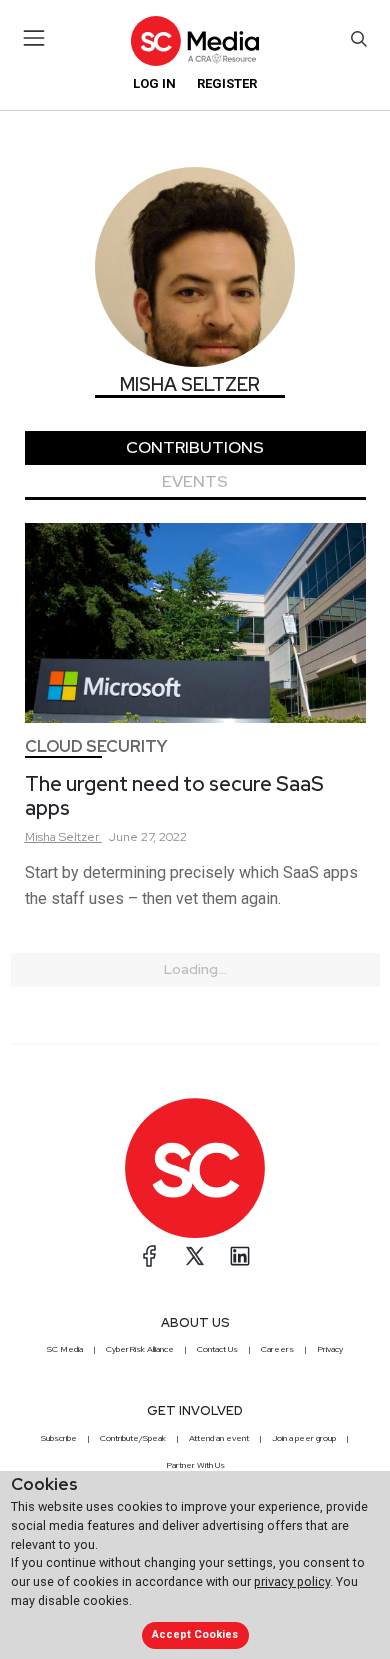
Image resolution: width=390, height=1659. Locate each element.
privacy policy (292, 1581)
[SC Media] (195, 40)
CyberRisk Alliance (140, 1349)
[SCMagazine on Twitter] (195, 1256)
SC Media (65, 1349)
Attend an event (219, 1438)
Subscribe (59, 1438)
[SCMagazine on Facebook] (150, 1256)
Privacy (330, 1349)
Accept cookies (195, 1634)
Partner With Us (195, 1465)
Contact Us (217, 1349)
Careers (277, 1349)
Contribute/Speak (133, 1438)
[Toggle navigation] (34, 38)
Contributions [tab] (195, 447)
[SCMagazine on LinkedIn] (240, 1256)
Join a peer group (304, 1438)
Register (227, 83)
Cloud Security (96, 746)
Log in (154, 83)
